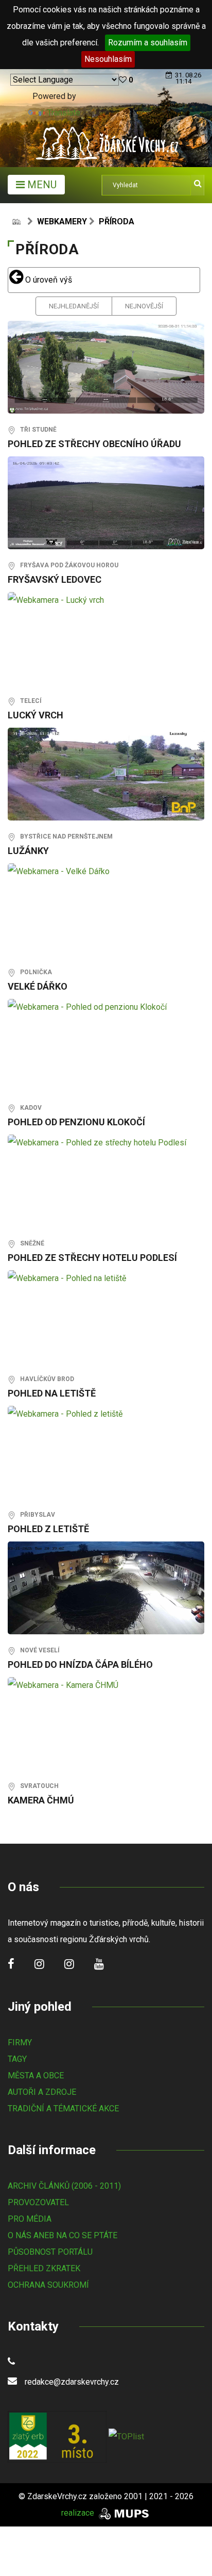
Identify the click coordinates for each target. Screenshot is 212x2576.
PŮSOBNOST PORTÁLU (50, 2252)
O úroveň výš (48, 280)
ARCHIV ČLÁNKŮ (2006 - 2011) (64, 2186)
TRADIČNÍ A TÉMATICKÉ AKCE (63, 2109)
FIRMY (20, 2042)
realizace (79, 2513)
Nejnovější (144, 306)
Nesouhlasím (108, 59)
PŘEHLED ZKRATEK (44, 2268)
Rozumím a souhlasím (148, 43)
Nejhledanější (74, 306)
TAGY (17, 2059)
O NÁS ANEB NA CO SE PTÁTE (63, 2235)
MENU (41, 185)
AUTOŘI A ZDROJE (42, 2092)
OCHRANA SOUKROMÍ (48, 2285)
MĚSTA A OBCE (36, 2075)
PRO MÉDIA (30, 2219)
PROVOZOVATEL (38, 2202)
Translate (64, 113)
